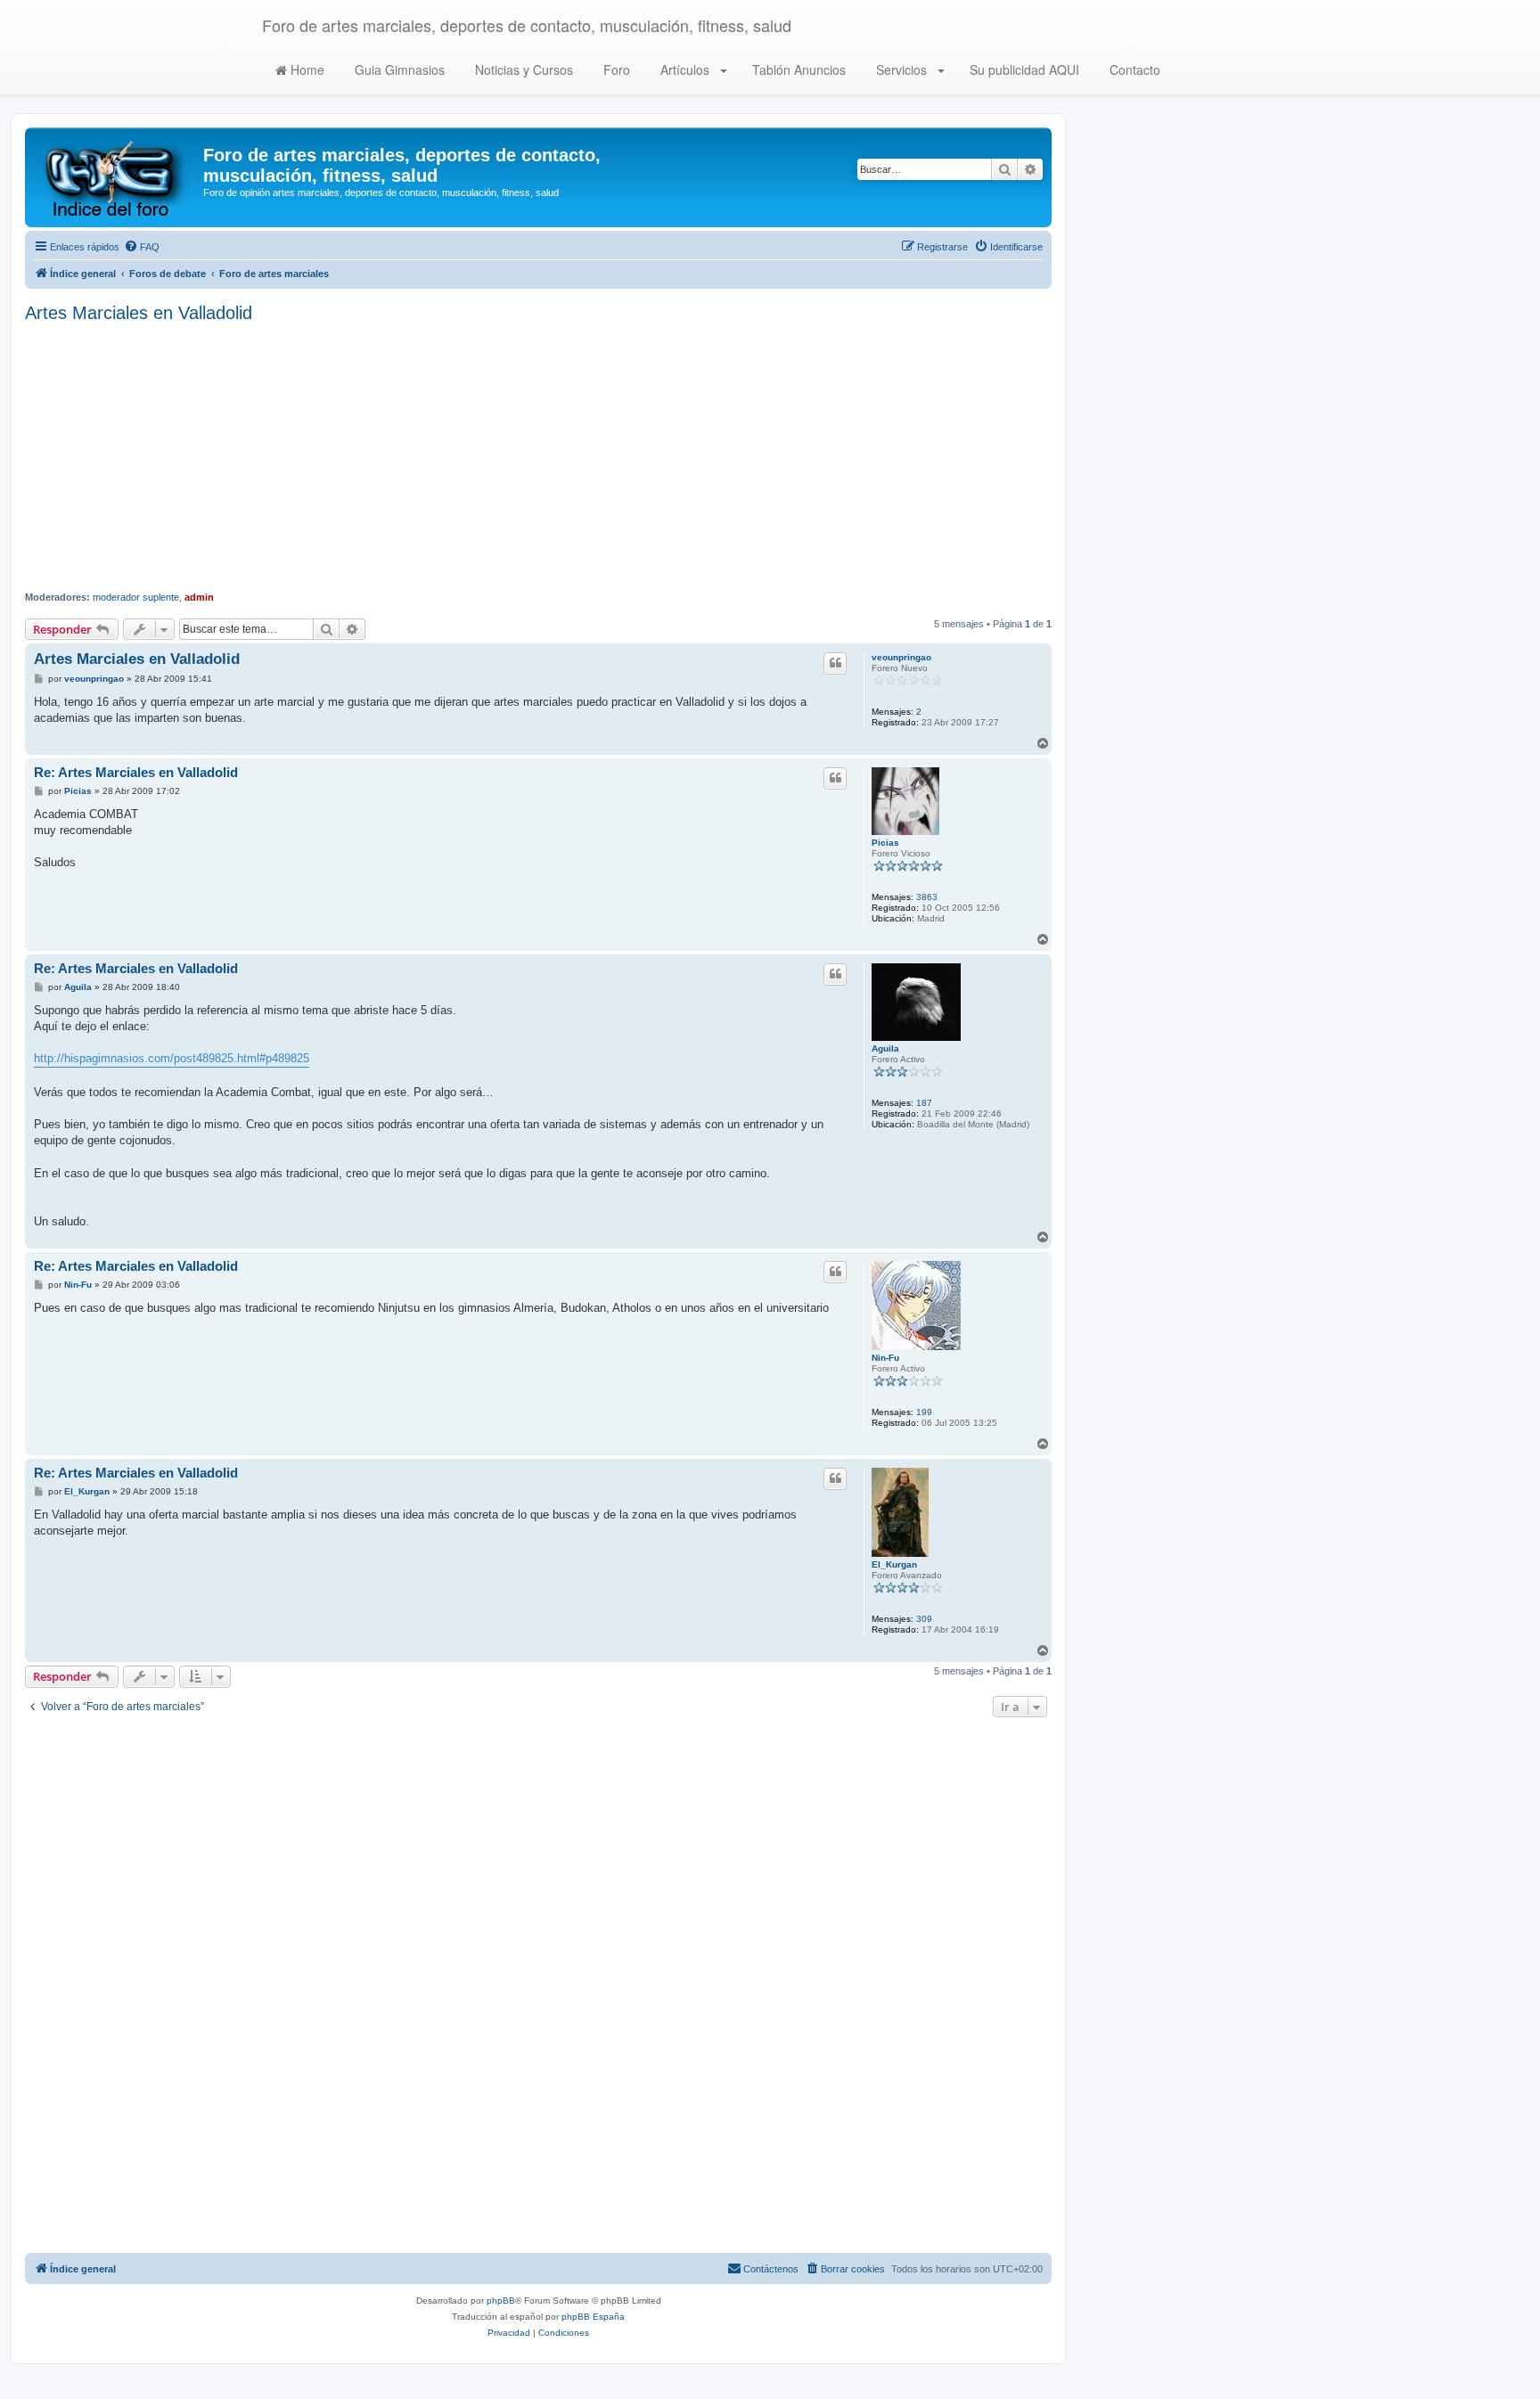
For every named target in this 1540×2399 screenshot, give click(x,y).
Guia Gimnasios (398, 70)
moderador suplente (136, 597)
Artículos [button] (685, 70)
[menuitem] (142, 247)
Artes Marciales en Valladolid (139, 313)
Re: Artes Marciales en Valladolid (136, 772)
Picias (885, 843)
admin (199, 597)
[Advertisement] (538, 457)
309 (924, 1619)
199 (924, 1412)
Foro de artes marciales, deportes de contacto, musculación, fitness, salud (527, 25)
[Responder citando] (835, 663)
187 (924, 1103)
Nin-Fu (885, 1358)
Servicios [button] (901, 70)
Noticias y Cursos (522, 70)
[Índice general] (116, 177)
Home (306, 70)
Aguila (885, 1048)
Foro (615, 70)
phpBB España (593, 2317)
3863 (927, 897)
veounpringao (901, 657)
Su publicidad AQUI (1023, 70)
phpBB (501, 2301)
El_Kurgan (894, 1564)
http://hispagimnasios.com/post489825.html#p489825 (172, 1058)
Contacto (1133, 70)
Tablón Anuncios (797, 70)
